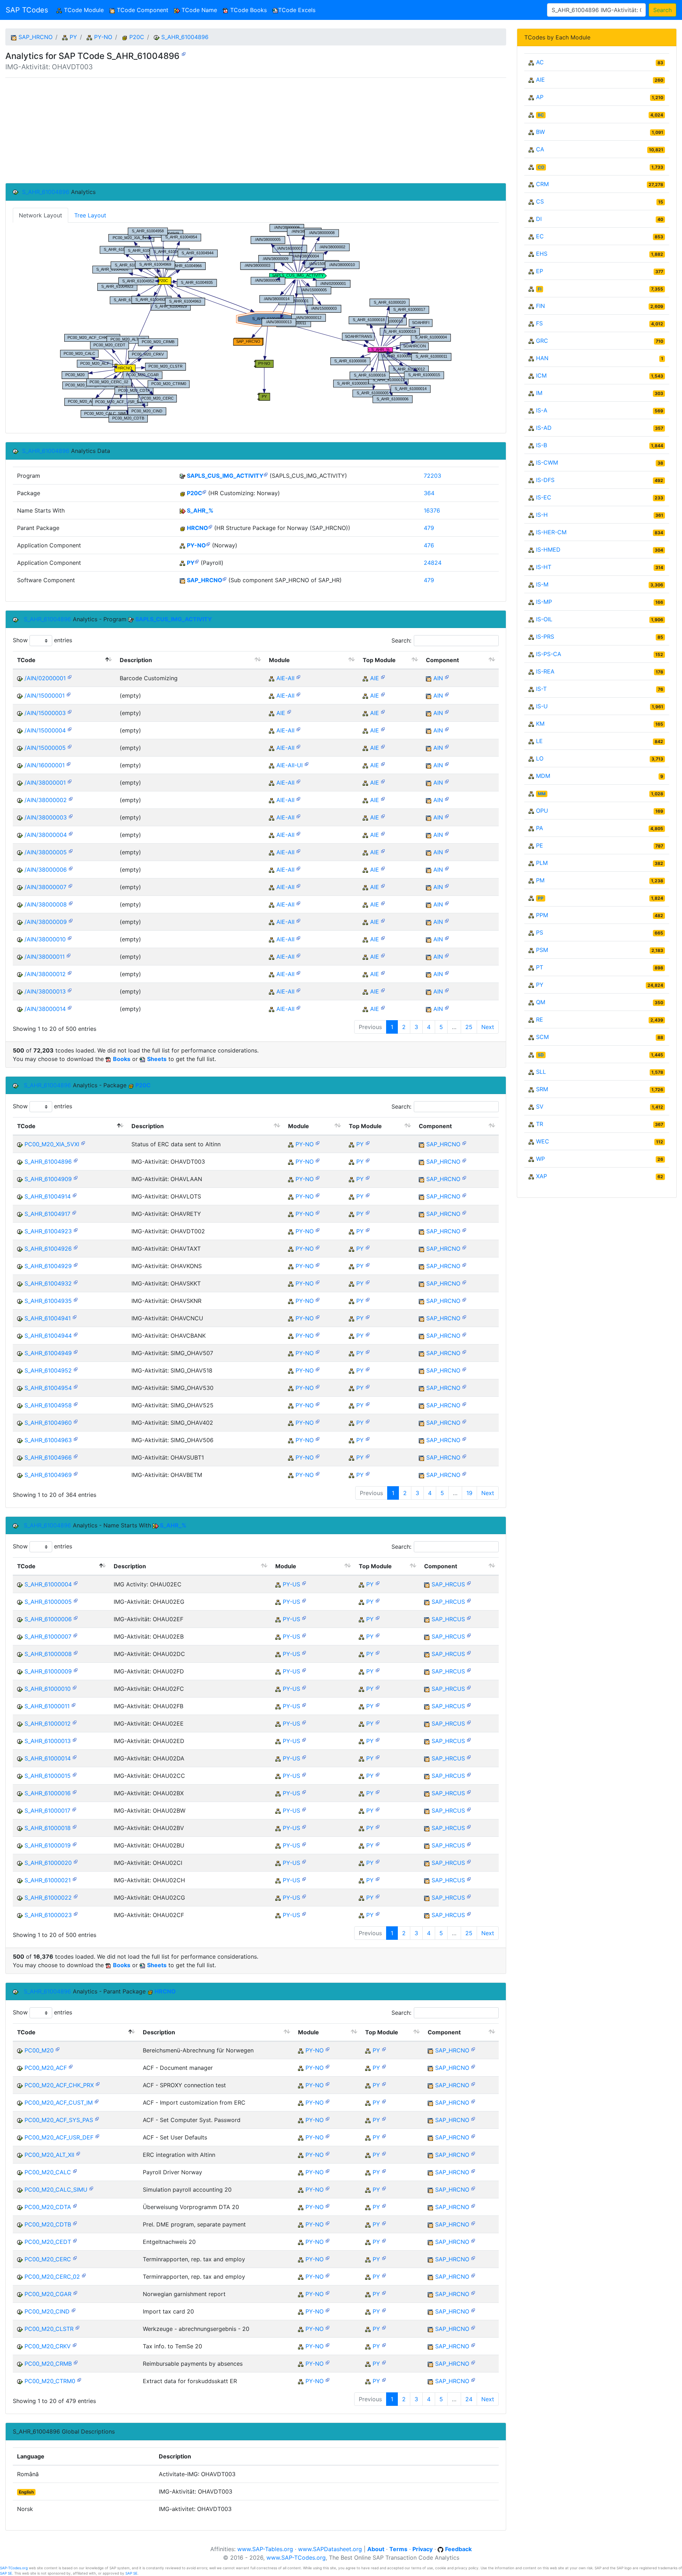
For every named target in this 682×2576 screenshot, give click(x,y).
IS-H (542, 515)
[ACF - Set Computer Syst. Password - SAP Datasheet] (97, 2118)
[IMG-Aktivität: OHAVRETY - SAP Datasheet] (74, 1212)
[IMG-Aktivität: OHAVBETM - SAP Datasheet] (76, 1473)
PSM (542, 950)
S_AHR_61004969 (48, 1475)
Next (488, 1027)
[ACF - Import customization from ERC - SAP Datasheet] (97, 2101)
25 (469, 1027)
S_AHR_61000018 (48, 1828)
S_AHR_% (200, 510)
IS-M (542, 584)
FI (540, 289)
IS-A (542, 410)
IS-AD (544, 428)
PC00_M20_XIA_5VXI (52, 1144)
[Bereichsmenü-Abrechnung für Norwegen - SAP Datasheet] (58, 2049)
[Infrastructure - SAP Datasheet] (298, 677)
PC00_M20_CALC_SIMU (56, 2190)
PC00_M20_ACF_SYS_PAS (59, 2120)
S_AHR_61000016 (48, 1793)
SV (540, 1106)
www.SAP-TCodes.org (296, 2558)
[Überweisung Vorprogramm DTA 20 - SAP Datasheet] (75, 2205)
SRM (542, 1089)
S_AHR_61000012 (48, 1723)
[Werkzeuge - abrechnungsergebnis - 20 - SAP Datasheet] (77, 2327)
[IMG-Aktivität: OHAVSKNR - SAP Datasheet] (76, 1299)
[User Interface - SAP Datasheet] (307, 764)
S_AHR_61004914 (48, 1196)
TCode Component (142, 10)
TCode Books (248, 10)
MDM (543, 776)
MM (542, 794)
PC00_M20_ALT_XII (49, 2155)
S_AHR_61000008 (48, 1654)
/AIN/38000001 (45, 783)
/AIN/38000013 (45, 991)
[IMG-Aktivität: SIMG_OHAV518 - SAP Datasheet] (76, 1369)
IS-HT (544, 567)
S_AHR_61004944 (48, 1336)
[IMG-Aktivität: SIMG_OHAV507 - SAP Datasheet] (76, 1351)
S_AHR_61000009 (48, 1671)
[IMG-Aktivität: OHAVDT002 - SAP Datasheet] (76, 1230)
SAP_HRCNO (36, 37)
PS (540, 932)
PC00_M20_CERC (48, 2259)
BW (540, 132)
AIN (438, 678)
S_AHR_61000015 (48, 1776)
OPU (542, 811)
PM (540, 880)
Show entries (42, 640)
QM (541, 1002)
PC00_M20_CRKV (48, 2346)
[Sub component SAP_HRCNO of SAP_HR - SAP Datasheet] (224, 578)
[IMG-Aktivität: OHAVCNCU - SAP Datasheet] (75, 1317)
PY (73, 37)
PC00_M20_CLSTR (49, 2329)
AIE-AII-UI (289, 765)
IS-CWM (547, 462)
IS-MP (544, 602)
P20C (137, 37)
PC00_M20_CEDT (48, 2242)
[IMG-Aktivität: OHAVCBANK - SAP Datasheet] (76, 1334)
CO (541, 167)
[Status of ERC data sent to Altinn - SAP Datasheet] (83, 1143)
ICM (541, 375)
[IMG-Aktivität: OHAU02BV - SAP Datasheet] (75, 1826)
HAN (542, 358)
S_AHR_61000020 (48, 1863)
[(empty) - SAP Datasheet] (69, 694)
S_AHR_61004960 (48, 1423)
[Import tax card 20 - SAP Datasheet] (74, 2310)
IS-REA (545, 671)
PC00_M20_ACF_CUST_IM (59, 2103)
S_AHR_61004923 (48, 1231)
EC (540, 236)
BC (541, 115)
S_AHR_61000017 (47, 1811)
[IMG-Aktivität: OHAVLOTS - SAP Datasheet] (75, 1195)
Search (662, 10)
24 (469, 2399)
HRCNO (197, 528)
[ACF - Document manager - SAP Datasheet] (71, 2066)
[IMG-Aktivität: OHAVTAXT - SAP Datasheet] (76, 1247)
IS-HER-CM (551, 532)
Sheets (157, 1059)
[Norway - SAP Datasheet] (208, 544)
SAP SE (6, 2573)
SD (541, 1055)
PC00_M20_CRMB (48, 2364)
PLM (542, 863)
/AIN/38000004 (46, 835)
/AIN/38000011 (45, 957)
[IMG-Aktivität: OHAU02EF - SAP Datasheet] (76, 1617)
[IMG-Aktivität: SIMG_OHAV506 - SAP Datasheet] (76, 1438)
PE (540, 845)
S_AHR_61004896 (185, 37)
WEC (543, 1141)
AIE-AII (285, 678)
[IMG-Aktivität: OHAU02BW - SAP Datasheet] (74, 1809)
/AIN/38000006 (46, 870)
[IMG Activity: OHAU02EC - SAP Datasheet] (76, 1583)
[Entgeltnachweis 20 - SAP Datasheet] (75, 2240)
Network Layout (40, 215)
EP (540, 271)
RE (540, 1019)
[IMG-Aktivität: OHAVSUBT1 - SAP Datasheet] (76, 1456)
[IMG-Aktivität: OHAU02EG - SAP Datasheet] (76, 1600)
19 (469, 1493)
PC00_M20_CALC (48, 2172)
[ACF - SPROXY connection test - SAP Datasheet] (98, 2083)
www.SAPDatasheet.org (330, 2549)
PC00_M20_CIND (47, 2311)
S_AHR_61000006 (48, 1619)
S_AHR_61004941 (48, 1318)
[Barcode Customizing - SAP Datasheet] (70, 677)
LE (539, 741)
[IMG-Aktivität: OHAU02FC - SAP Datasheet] (75, 1687)
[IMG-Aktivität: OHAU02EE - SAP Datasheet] (75, 1722)
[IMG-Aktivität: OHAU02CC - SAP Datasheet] (75, 1774)
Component (442, 660)
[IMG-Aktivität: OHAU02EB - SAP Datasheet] (75, 1635)
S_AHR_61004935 (48, 1301)
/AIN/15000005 (45, 748)
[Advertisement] (218, 130)
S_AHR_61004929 (48, 1266)
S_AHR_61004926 (48, 1249)
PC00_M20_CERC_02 (52, 2277)
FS (539, 323)
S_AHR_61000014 (48, 1758)
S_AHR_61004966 (48, 1457)
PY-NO (103, 37)
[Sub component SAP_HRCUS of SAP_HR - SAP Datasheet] (469, 1583)
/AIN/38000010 (45, 939)
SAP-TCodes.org (14, 2568)
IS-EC (544, 497)
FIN (540, 306)
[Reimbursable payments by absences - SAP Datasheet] (76, 2362)
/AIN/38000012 (45, 974)
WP (540, 1159)
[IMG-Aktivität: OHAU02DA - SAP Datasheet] (75, 1757)
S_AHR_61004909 (48, 1179)
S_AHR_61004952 (48, 1370)
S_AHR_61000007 (48, 1636)
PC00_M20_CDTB (48, 2224)
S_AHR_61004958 (48, 1405)
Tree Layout (90, 215)
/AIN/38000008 (46, 904)
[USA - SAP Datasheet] (304, 1583)
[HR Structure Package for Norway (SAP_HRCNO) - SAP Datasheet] (210, 526)
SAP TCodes (27, 10)
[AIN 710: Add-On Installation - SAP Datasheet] (447, 677)
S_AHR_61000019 (48, 1845)
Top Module (379, 660)
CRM (542, 184)
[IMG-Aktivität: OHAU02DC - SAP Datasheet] (76, 1652)
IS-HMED (548, 550)
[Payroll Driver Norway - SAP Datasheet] (75, 2171)
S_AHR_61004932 (48, 1283)
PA (540, 828)
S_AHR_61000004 (48, 1584)
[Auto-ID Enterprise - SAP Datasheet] (383, 677)
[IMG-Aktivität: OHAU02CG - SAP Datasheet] (76, 1896)
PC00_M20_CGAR (48, 2294)
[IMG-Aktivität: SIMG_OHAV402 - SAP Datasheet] (76, 1421)
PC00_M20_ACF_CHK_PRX (59, 2085)
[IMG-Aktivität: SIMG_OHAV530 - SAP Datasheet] (76, 1386)
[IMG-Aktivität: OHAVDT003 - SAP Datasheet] (184, 53)
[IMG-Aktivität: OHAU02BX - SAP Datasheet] (75, 1792)
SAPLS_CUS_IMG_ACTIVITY (225, 476)
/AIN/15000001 (45, 696)
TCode (26, 660)
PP (541, 898)
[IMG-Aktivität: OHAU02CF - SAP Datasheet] (76, 1913)
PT (540, 967)
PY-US (291, 1584)
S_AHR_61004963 (48, 1440)
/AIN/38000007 (45, 887)
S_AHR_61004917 (47, 1214)
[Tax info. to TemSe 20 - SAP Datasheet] (75, 2345)
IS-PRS (545, 637)
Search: (401, 640)
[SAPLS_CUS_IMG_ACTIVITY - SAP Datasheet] (266, 474)
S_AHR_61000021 (48, 1880)
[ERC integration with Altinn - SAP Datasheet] (78, 2153)
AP (540, 97)
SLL (541, 1072)
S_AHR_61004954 (48, 1388)
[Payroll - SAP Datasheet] (197, 561)
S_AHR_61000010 (48, 1689)
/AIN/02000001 (45, 678)
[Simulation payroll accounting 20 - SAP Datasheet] (91, 2188)
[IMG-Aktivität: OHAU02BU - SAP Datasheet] (75, 1844)
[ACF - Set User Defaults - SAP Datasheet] (97, 2136)
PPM (542, 915)
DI (539, 219)
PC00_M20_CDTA (48, 2207)
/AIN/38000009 (46, 922)
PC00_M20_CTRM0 (50, 2381)
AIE (375, 678)
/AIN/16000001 (45, 765)
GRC (542, 341)
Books (122, 1059)
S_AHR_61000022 (48, 1898)
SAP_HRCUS (448, 1584)
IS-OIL (544, 619)
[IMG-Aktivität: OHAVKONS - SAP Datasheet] (76, 1264)
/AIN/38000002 (46, 800)
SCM (542, 1037)
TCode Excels (297, 10)
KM (540, 724)
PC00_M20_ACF (46, 2068)
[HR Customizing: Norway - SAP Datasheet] (204, 491)
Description (136, 660)
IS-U (542, 706)
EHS (542, 254)
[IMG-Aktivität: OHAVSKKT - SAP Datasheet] (76, 1282)
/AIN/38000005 (46, 852)
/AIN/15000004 (45, 730)
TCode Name (198, 10)
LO (540, 758)
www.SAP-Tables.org (265, 2549)
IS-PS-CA (549, 654)
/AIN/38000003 (46, 817)
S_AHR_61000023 (48, 1915)
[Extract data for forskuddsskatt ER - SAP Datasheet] (79, 2379)
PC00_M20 (39, 2050)
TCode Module (84, 10)
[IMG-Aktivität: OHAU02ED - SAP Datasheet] (75, 1739)
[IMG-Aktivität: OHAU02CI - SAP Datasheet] (76, 1861)
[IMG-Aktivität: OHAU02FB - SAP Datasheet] (74, 1704)
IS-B (542, 445)
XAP (542, 1176)
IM (539, 393)
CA (540, 149)
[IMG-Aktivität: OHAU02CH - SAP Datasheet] (75, 1879)
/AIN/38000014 (45, 1009)
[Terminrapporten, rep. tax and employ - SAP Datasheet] (75, 2258)
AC (540, 62)
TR (540, 1124)
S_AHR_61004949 (48, 1353)
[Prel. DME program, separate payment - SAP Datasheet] (75, 2223)
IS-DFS (545, 480)
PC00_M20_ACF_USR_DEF (59, 2137)
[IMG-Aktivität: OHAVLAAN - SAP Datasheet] (76, 1177)
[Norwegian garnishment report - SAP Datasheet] (75, 2292)
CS (540, 201)
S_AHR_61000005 (48, 1602)
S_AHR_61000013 (48, 1741)
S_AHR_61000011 (47, 1706)
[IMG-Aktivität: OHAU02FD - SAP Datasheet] (76, 1670)
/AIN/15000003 (45, 713)
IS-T (541, 689)
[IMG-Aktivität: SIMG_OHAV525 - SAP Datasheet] (76, 1404)
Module (279, 660)
